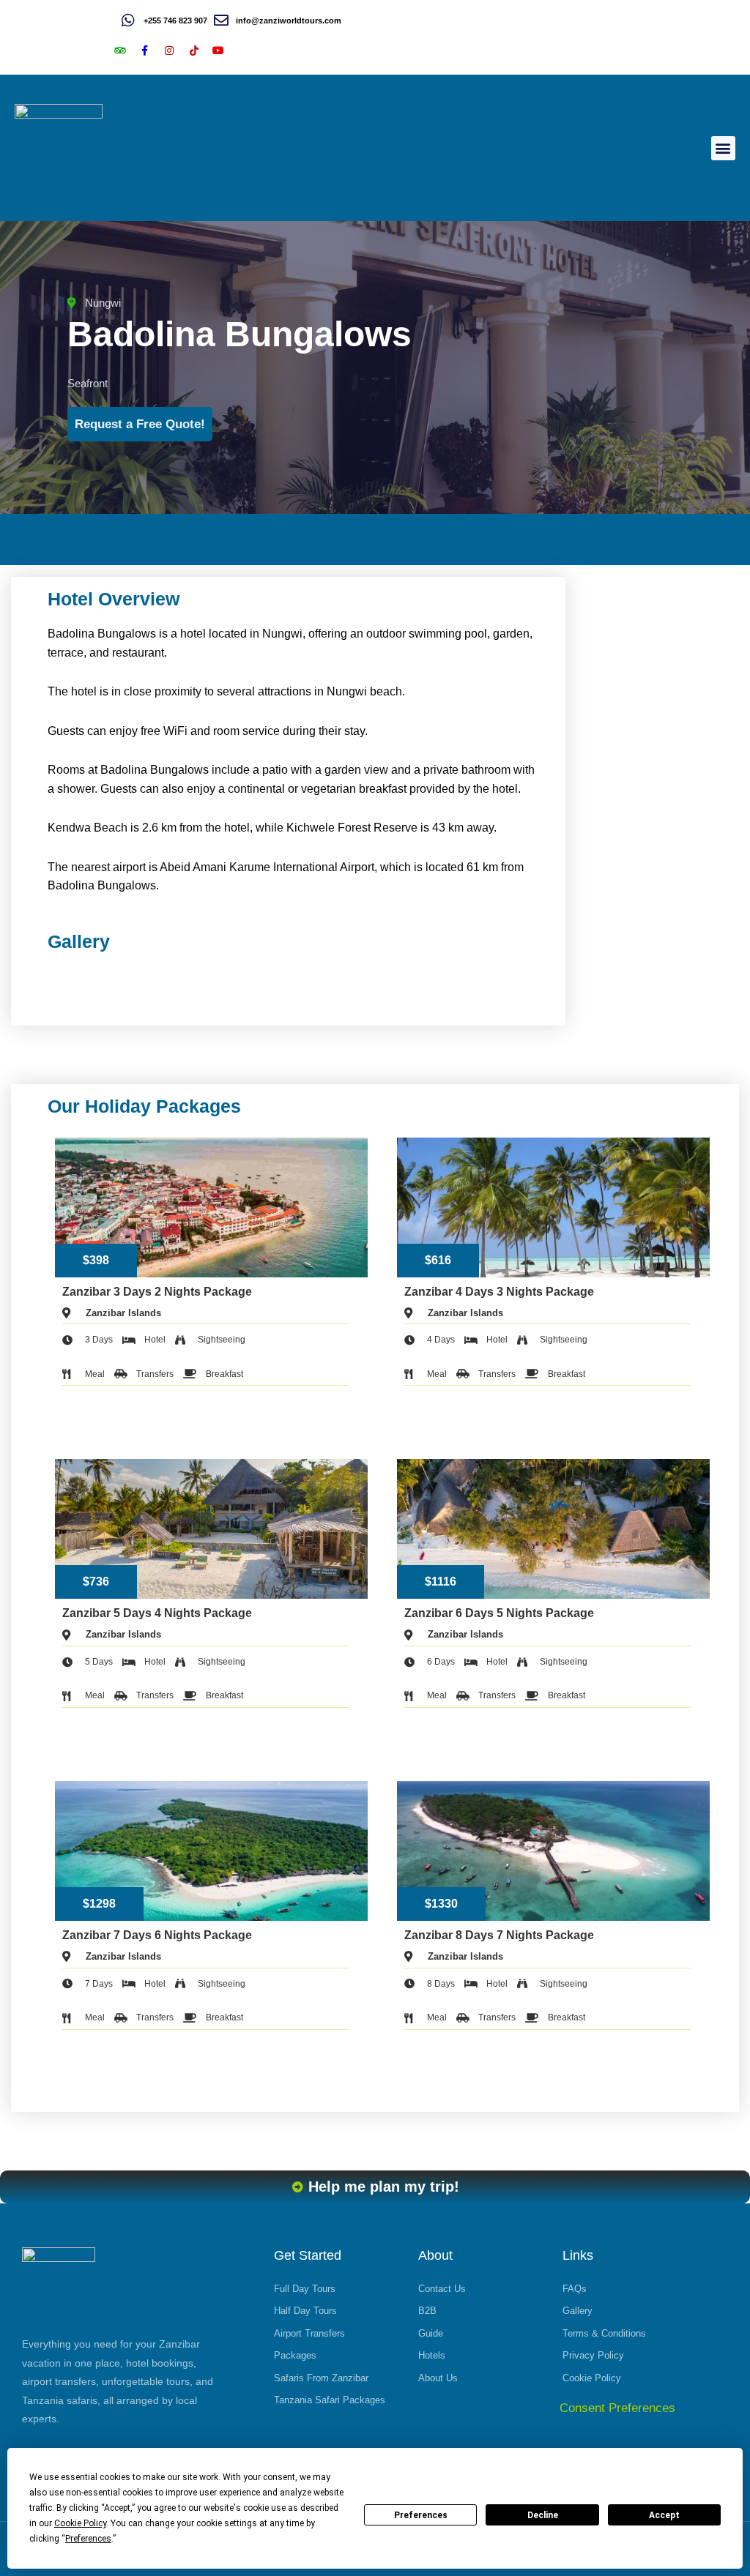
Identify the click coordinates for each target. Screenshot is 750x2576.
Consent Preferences (617, 2408)
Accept (664, 2515)
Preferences (421, 2515)
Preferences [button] (88, 2539)
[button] (723, 148)
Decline (543, 2515)
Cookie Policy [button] (80, 2523)
